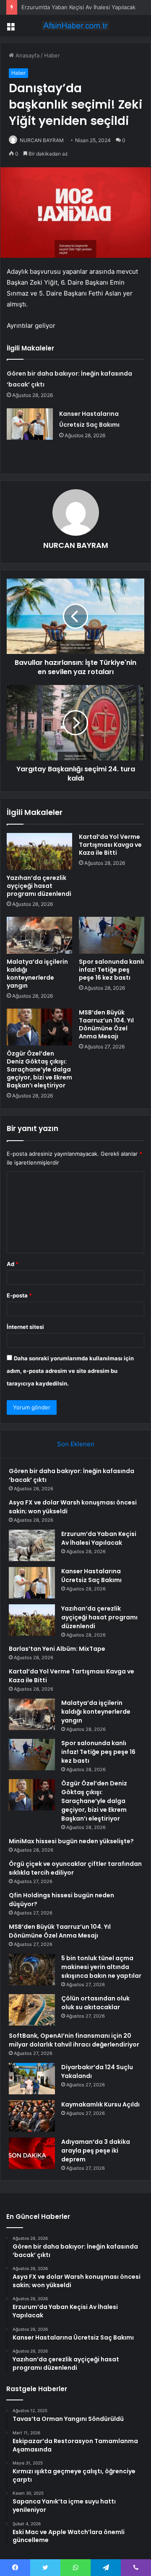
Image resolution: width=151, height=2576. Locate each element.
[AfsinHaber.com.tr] (75, 26)
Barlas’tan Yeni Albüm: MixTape (57, 1649)
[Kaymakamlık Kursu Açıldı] (32, 2116)
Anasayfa (27, 55)
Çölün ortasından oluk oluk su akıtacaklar (95, 2003)
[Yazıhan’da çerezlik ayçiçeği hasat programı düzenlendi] (39, 851)
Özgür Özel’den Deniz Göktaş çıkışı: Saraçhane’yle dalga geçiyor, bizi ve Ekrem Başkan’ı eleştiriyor (39, 1069)
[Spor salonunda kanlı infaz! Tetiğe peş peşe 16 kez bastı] (112, 935)
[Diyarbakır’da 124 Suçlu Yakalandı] (32, 2079)
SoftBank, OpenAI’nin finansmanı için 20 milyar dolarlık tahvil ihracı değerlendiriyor (74, 2040)
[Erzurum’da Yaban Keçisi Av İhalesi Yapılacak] (32, 1545)
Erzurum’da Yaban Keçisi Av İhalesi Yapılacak (78, 7)
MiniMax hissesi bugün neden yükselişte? (71, 1841)
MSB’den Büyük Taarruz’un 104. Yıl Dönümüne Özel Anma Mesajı (106, 1024)
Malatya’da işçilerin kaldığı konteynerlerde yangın (37, 974)
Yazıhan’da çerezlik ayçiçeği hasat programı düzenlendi (39, 886)
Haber (52, 55)
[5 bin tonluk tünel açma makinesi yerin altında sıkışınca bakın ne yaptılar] (32, 1970)
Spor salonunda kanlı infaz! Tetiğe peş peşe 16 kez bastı (111, 970)
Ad (13, 1264)
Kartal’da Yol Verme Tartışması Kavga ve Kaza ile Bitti (110, 845)
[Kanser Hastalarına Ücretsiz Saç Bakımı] (30, 424)
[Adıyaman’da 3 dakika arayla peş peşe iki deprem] (32, 2153)
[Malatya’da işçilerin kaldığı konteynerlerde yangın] (39, 935)
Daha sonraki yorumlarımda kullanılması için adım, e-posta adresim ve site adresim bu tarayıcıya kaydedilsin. (70, 1371)
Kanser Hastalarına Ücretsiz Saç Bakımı (91, 1576)
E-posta (19, 1295)
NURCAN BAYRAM (42, 140)
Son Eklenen (76, 1444)
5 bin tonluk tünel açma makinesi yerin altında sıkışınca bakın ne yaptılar (101, 1967)
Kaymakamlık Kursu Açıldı (100, 2104)
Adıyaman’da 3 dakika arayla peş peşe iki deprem (96, 2151)
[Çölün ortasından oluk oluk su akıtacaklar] (32, 2010)
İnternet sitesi (25, 1327)
